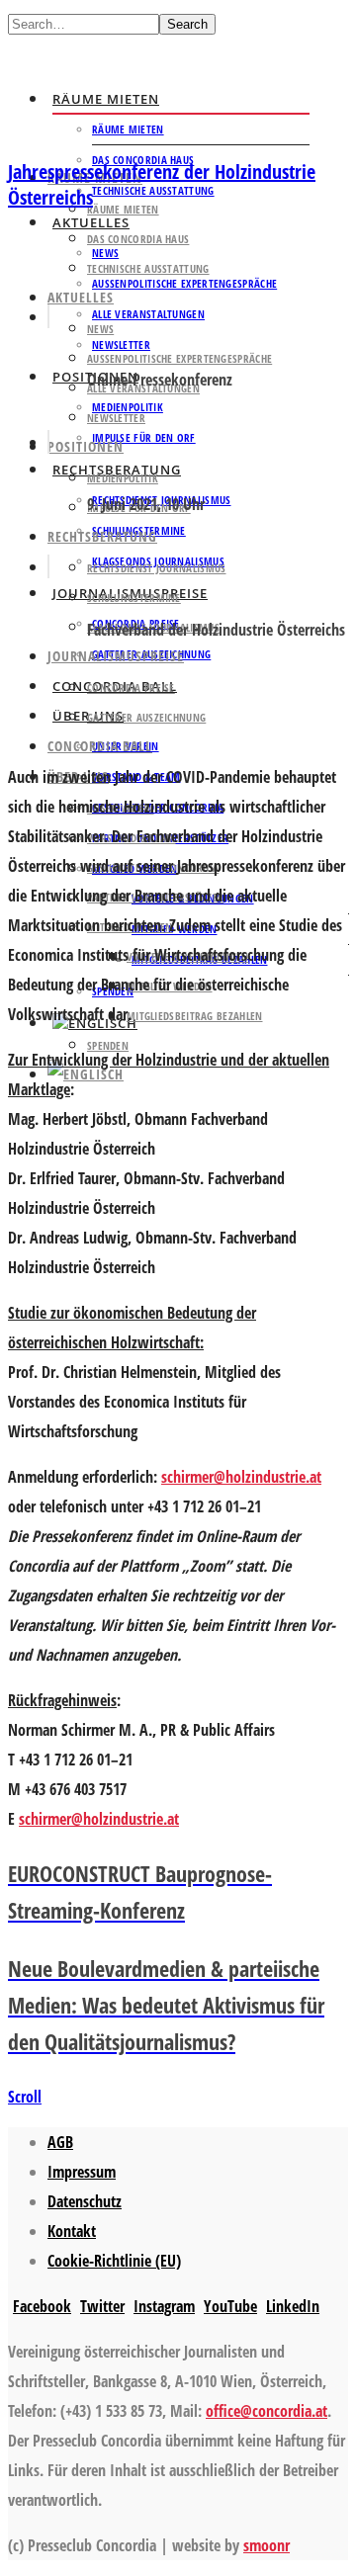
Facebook (42, 2306)
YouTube (230, 2306)
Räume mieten (106, 99)
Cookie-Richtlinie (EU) (114, 2261)
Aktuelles (81, 297)
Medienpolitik (123, 478)
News (100, 329)
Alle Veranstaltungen (148, 314)
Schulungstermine (134, 598)
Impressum (82, 2172)
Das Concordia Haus (138, 239)
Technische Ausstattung (153, 190)
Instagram (164, 2306)
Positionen (86, 446)
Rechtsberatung (102, 536)
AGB (60, 2142)
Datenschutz (85, 2201)
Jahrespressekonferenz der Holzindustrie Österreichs (162, 184)
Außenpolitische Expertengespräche (184, 283)
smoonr (267, 2545)
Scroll (25, 2097)
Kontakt (72, 2231)
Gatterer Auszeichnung (146, 717)
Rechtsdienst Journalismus (157, 568)
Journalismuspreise (116, 656)
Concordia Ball (100, 746)
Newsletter (116, 418)
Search (187, 24)
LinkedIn (293, 2306)
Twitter (102, 2306)
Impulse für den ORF (144, 437)
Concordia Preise (131, 687)
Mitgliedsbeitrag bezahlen (195, 1016)
